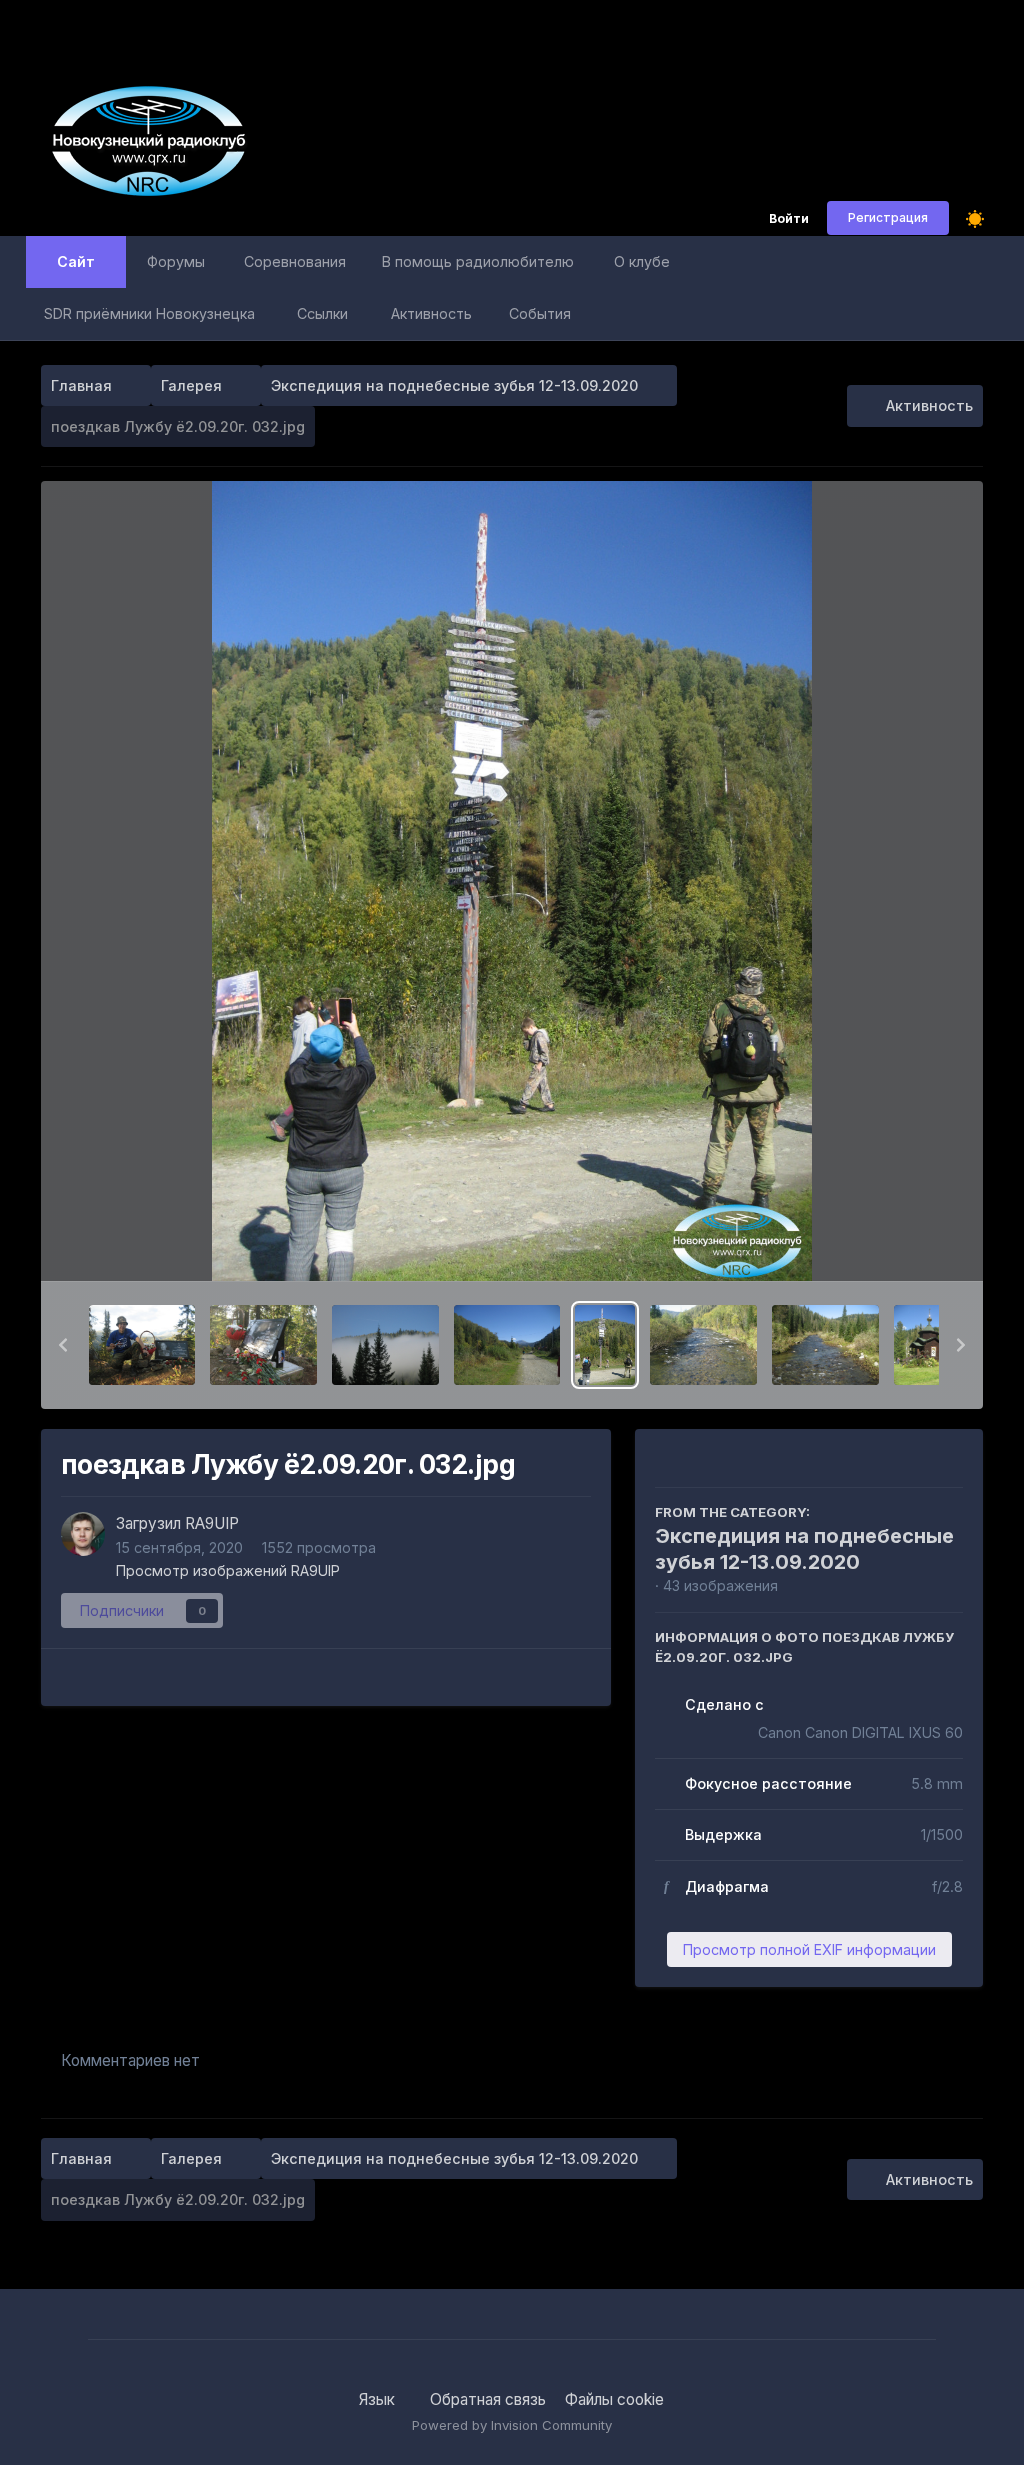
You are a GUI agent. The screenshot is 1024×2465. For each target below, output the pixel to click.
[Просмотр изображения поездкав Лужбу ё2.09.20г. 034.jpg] (703, 1345)
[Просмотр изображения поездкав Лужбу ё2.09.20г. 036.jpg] (825, 1345)
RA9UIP (212, 1523)
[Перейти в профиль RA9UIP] (83, 1534)
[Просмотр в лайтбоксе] (512, 881)
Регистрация (888, 217)
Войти (789, 219)
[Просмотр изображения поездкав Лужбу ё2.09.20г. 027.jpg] (142, 1345)
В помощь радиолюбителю (478, 261)
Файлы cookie (614, 2399)
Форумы (176, 261)
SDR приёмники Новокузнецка (149, 313)
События (540, 313)
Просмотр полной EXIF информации (809, 1949)
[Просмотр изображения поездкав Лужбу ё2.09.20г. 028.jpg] (263, 1345)
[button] (63, 1345)
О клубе (642, 261)
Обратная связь (488, 2399)
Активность (431, 313)
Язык (379, 2399)
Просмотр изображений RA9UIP (228, 1570)
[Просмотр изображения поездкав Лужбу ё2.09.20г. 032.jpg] (605, 1345)
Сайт (76, 261)
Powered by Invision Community (512, 2425)
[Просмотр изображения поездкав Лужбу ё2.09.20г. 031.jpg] (507, 1345)
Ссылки (322, 313)
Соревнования (295, 261)
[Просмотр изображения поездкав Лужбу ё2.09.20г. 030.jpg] (385, 1345)
